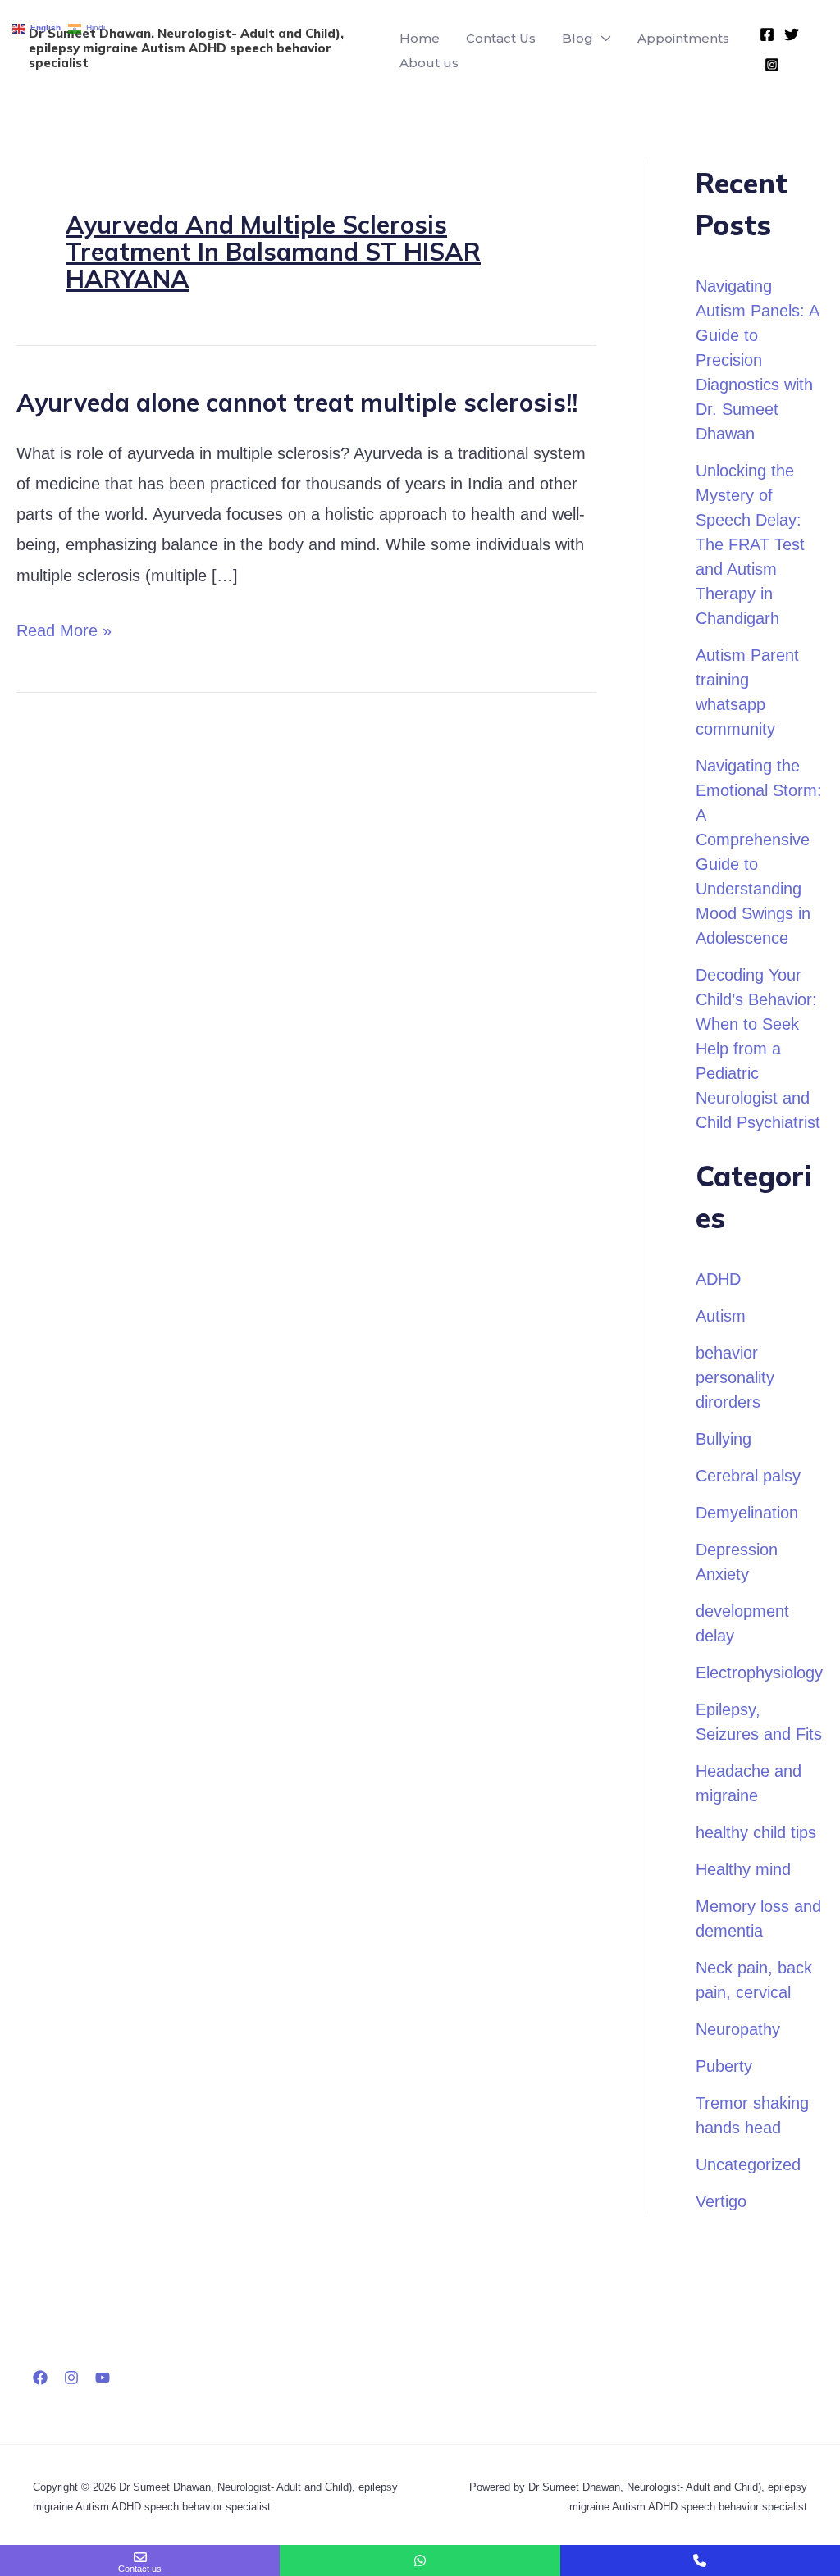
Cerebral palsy (748, 1476)
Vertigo (721, 2201)
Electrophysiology (759, 1673)
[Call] (700, 2560)
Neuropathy (738, 2029)
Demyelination (747, 1513)
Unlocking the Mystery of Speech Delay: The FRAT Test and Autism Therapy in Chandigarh (750, 544)
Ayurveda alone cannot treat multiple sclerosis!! (297, 403)
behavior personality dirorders (735, 1377)
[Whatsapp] (420, 2560)
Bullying (724, 1439)
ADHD (718, 1279)
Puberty (724, 2066)
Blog (577, 38)
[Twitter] (792, 34)
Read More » (64, 628)
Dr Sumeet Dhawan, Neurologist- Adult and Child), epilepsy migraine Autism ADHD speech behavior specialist (186, 48)
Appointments (683, 38)
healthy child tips (756, 1832)
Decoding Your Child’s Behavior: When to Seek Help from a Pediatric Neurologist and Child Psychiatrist (758, 1049)
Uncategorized (748, 2164)
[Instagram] (772, 65)
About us (429, 63)
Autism (721, 1316)
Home (420, 38)
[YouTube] (103, 2378)
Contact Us (501, 38)
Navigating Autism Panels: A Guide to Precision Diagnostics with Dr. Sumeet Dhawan (757, 360)
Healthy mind (743, 1869)
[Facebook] (767, 34)
